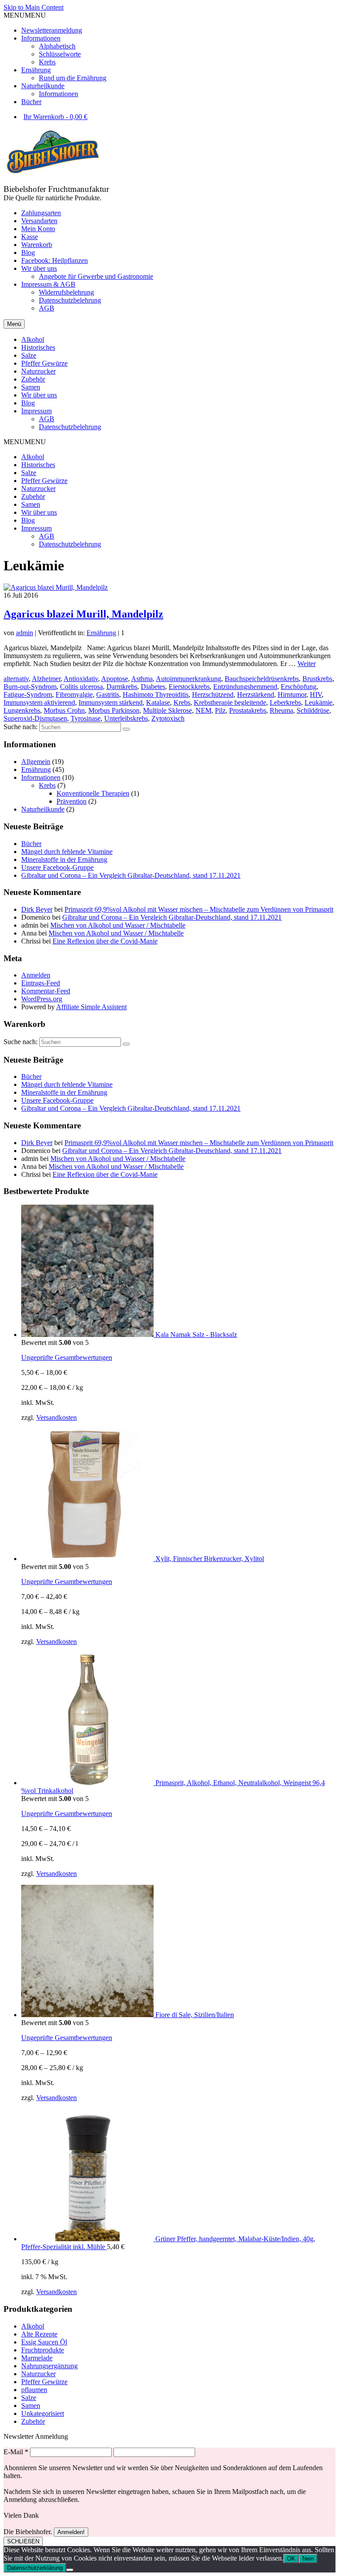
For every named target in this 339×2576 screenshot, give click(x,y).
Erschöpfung (299, 687)
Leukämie (318, 702)
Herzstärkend (256, 695)
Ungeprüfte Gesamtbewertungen (67, 1357)
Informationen (41, 38)
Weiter (307, 664)
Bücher (31, 102)
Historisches (38, 465)
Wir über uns (39, 512)
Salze (29, 473)
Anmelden (36, 975)
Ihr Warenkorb (55, 117)
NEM (203, 710)
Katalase (158, 702)
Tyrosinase (86, 718)
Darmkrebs (122, 687)
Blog (28, 520)
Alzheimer (46, 679)
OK (291, 2559)
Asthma (142, 679)
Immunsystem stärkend (111, 702)
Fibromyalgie (74, 695)
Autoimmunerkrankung (188, 679)
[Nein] (70, 2570)
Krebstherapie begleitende (230, 702)
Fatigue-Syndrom (28, 695)
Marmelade (37, 2358)
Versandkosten (56, 1417)
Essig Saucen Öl (44, 2342)
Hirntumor (292, 695)
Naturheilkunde (43, 86)
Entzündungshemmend (245, 687)
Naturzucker (38, 489)
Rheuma (281, 710)
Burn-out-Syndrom (30, 687)
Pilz (220, 710)
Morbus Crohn (64, 710)
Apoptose (115, 679)
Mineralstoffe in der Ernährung (64, 859)
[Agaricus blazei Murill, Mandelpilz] (56, 587)
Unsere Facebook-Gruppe (57, 867)
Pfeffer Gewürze (44, 481)
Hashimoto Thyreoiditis (156, 695)
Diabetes (153, 687)
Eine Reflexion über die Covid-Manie (105, 941)
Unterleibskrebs (126, 718)
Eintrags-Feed (41, 983)
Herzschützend (213, 695)
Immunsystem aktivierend (39, 702)
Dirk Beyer (37, 909)
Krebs (47, 62)
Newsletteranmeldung (52, 30)
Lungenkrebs (22, 710)
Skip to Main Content (34, 7)
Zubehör (33, 496)
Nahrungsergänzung (49, 2366)
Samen (31, 504)
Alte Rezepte (39, 2334)
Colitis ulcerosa (81, 687)
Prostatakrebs (248, 710)
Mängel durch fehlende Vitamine (67, 852)
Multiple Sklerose (168, 710)
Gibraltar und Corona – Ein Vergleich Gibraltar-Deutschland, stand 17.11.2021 (131, 875)
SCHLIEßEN (23, 2541)
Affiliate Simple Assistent (91, 1007)
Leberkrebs (285, 702)
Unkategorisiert (43, 2413)
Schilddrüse (313, 710)
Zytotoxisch (168, 718)
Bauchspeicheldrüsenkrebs (262, 679)
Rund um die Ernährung (73, 78)
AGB (47, 536)
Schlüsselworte (60, 54)
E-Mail (16, 2452)
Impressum (36, 528)
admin (24, 633)
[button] (25, 15)
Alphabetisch (57, 46)
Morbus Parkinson (114, 710)
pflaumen (34, 2390)
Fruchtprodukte (43, 2350)
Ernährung (36, 70)
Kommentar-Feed (46, 991)
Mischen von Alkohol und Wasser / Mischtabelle (118, 925)
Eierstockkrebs (189, 687)
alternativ (16, 679)
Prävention (72, 801)
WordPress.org (42, 999)
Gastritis (108, 695)
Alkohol (33, 457)
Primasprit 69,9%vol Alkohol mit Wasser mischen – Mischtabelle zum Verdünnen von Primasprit (199, 909)
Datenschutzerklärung (35, 2568)
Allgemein (36, 762)
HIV (316, 695)
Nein (308, 2559)
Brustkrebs (317, 679)
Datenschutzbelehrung (70, 544)
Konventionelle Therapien (93, 793)
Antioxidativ (81, 679)
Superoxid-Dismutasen (35, 718)
